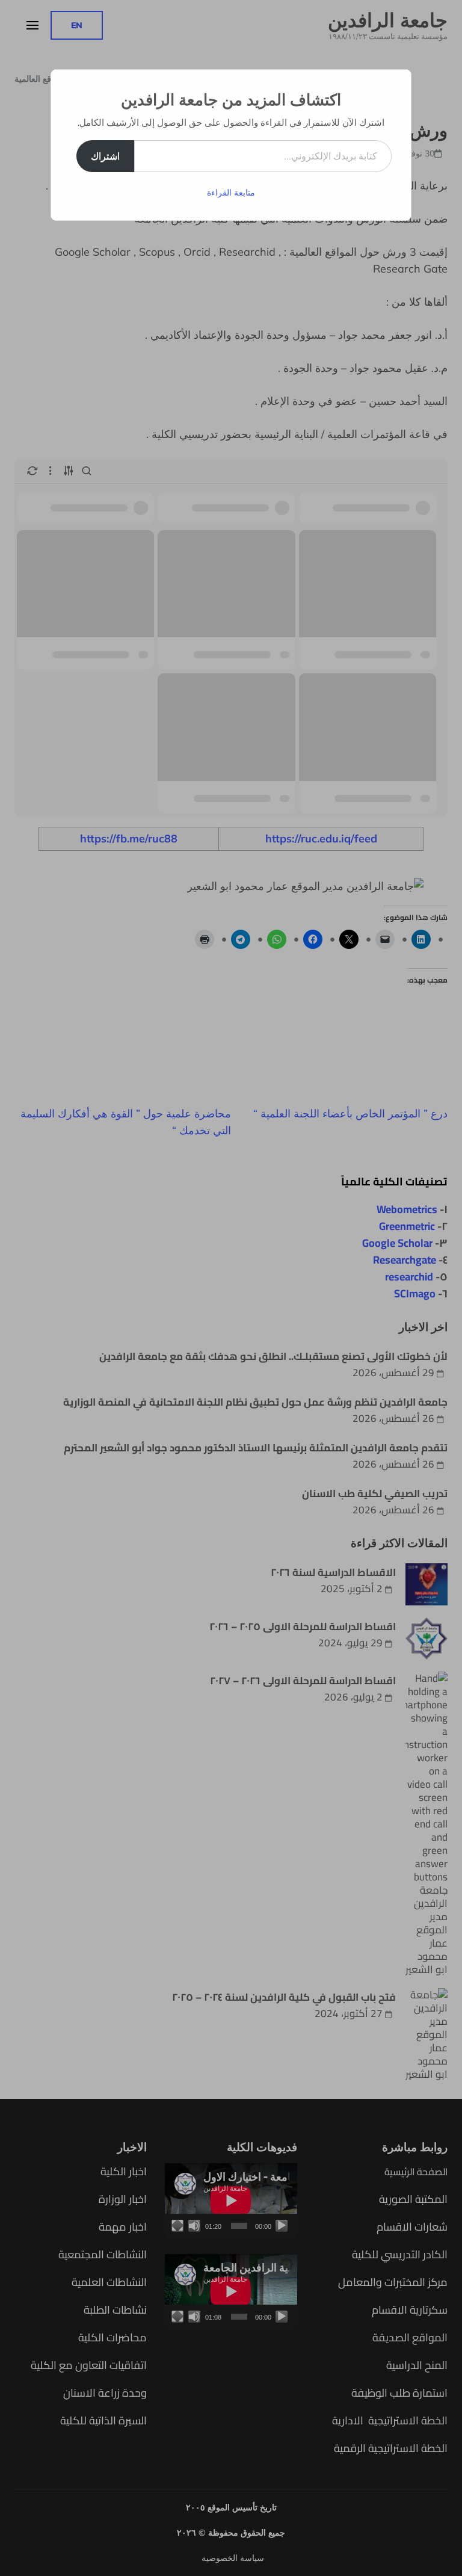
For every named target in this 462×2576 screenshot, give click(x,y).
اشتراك (105, 156)
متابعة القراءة (231, 193)
